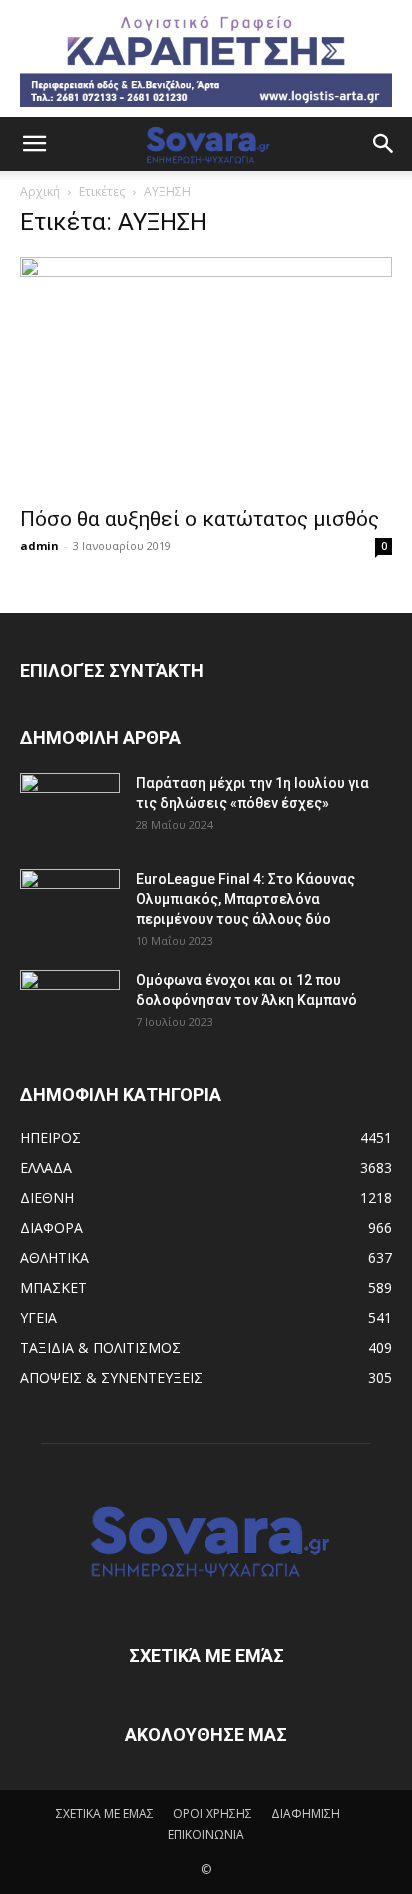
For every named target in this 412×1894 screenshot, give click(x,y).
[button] (34, 144)
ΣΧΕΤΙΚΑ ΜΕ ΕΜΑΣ (105, 1813)
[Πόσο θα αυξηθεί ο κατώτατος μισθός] (206, 375)
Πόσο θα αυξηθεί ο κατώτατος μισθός (199, 519)
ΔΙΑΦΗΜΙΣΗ (305, 1813)
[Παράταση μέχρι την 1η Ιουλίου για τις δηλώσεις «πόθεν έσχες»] (70, 808)
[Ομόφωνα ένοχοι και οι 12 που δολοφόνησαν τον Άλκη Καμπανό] (70, 1005)
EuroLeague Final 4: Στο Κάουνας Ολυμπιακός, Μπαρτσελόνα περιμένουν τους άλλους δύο (245, 899)
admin (39, 545)
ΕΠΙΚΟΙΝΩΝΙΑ (206, 1834)
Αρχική (40, 191)
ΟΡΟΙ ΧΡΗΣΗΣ (212, 1813)
